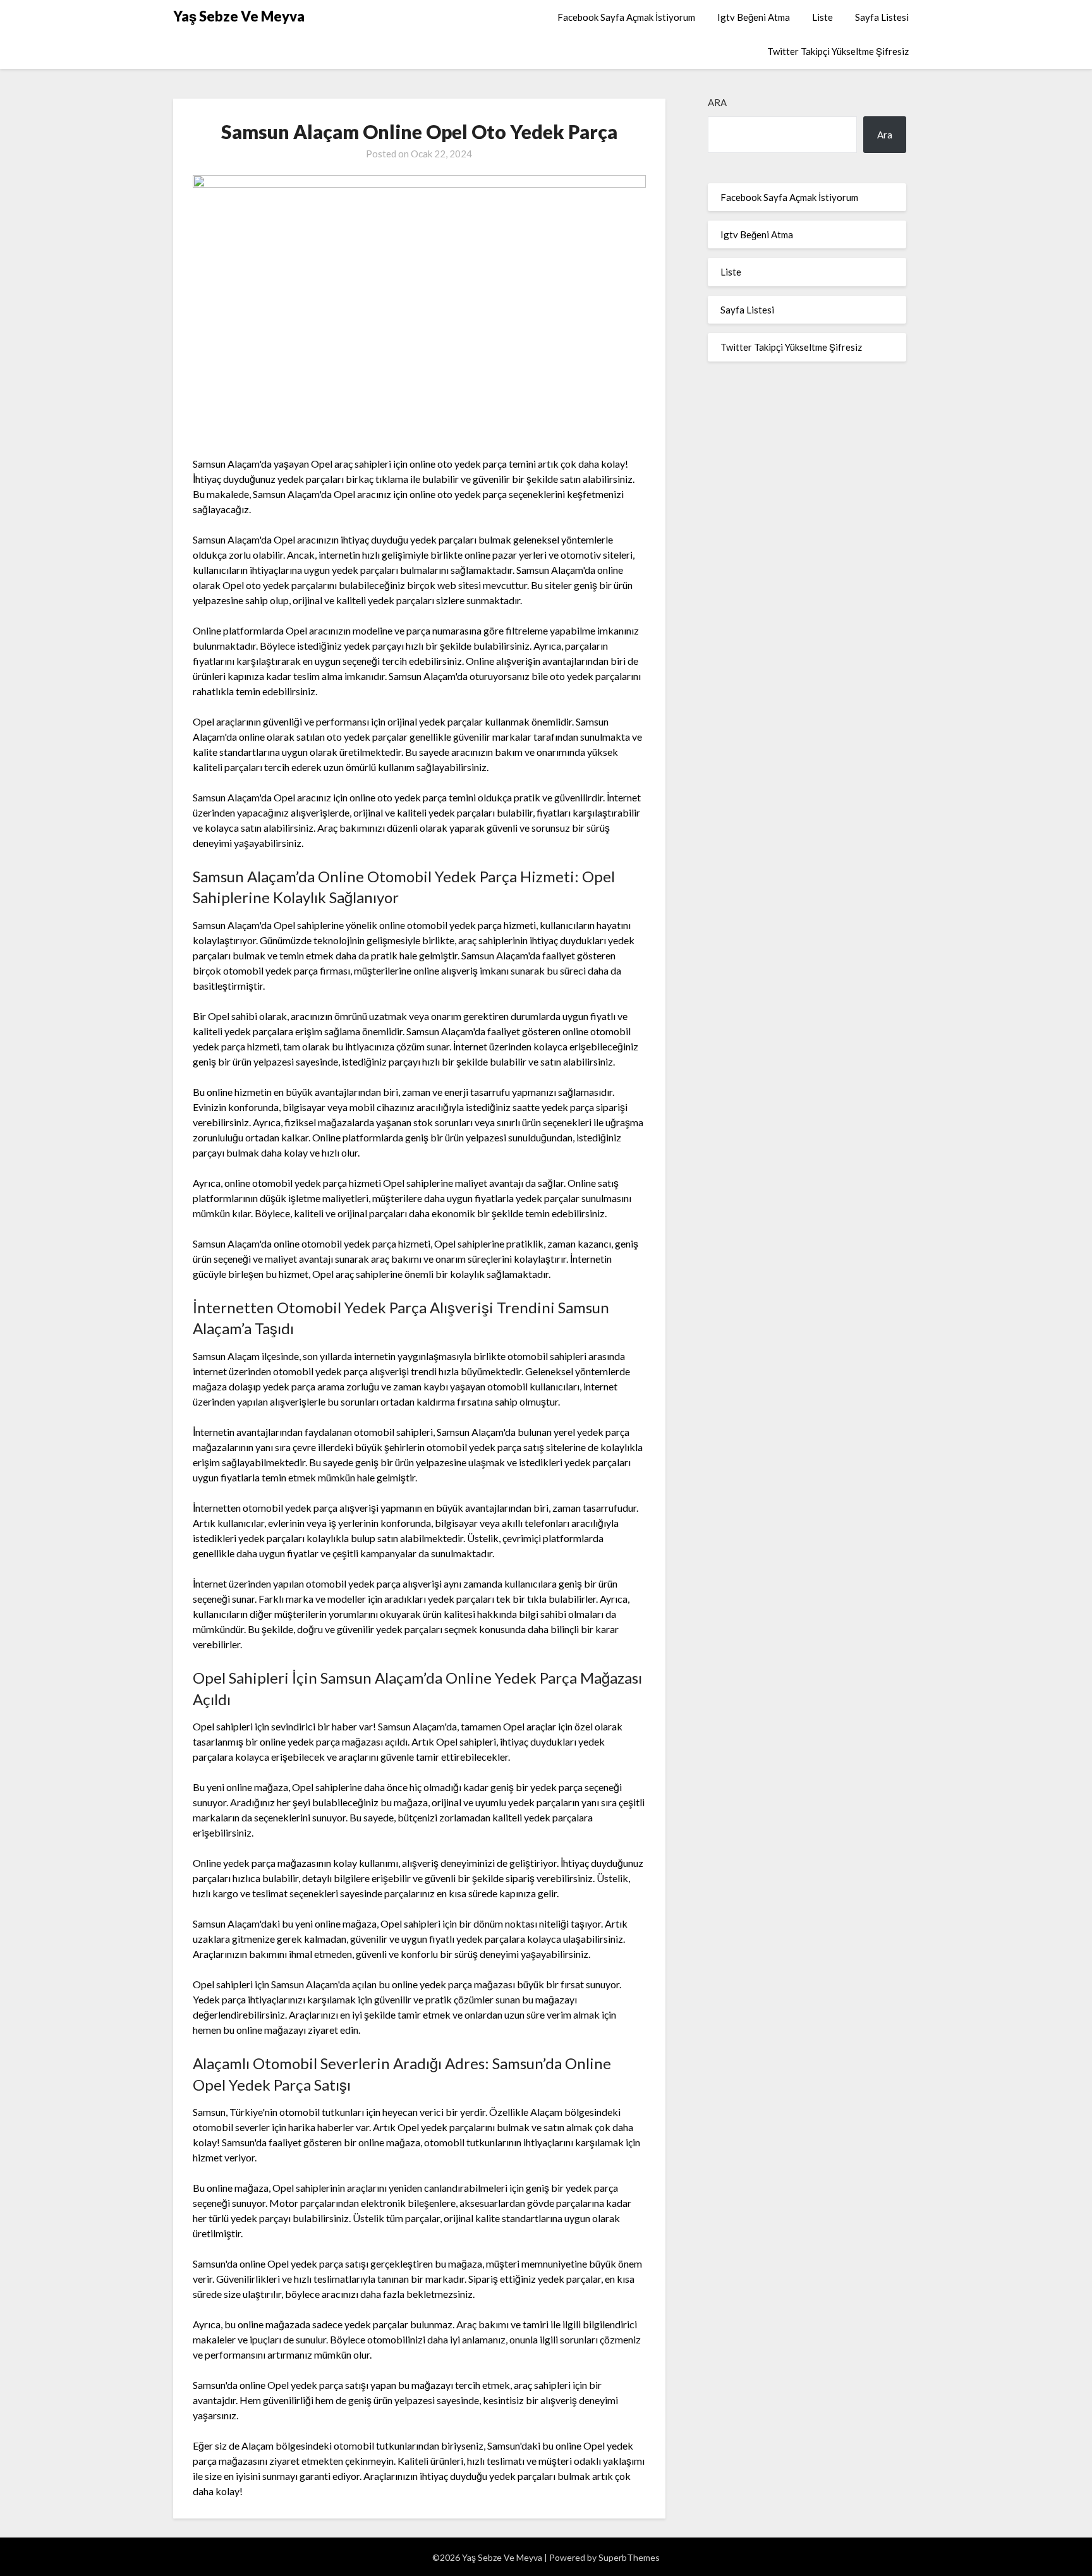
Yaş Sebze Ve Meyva (239, 16)
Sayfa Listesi (882, 17)
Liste (822, 17)
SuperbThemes (629, 2557)
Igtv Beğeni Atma (754, 17)
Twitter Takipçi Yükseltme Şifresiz (838, 51)
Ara (717, 102)
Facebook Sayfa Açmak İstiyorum (626, 17)
